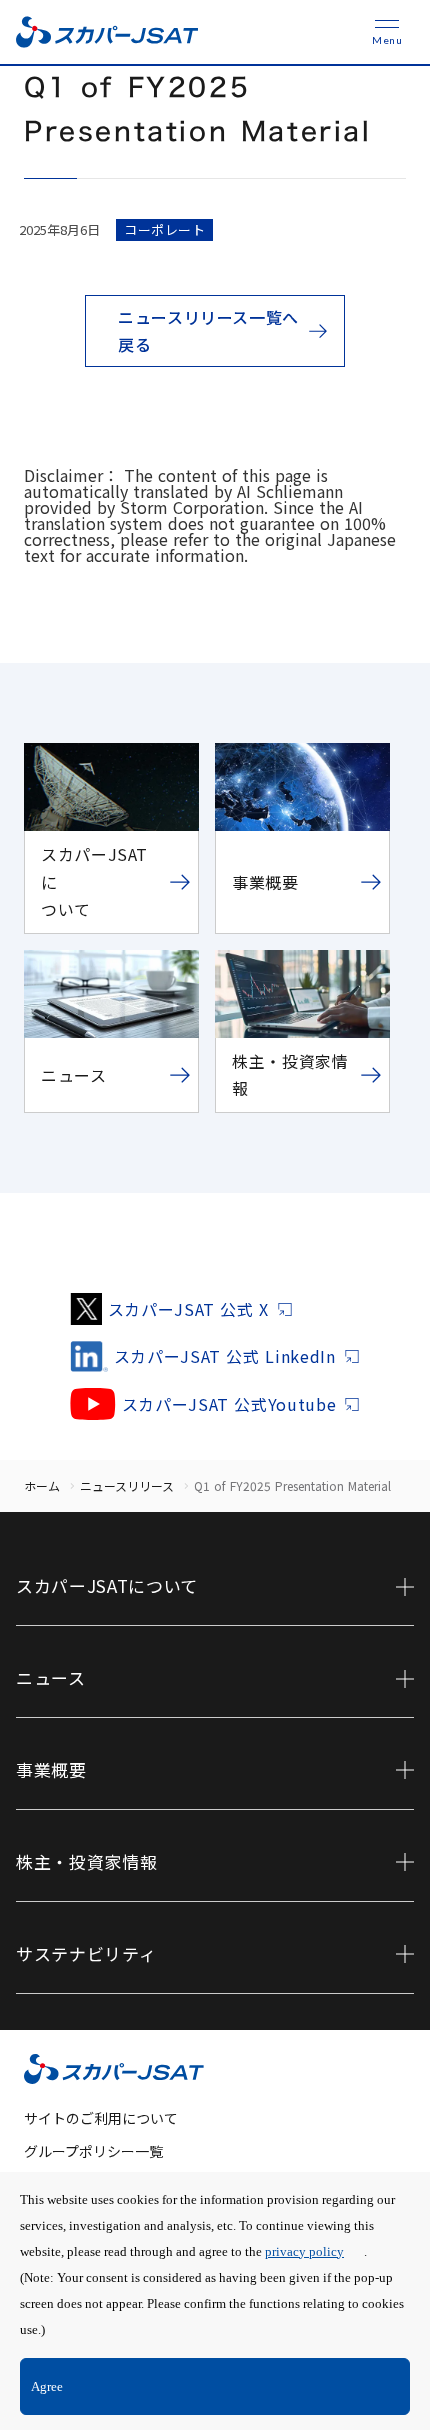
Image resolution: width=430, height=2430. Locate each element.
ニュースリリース (127, 1485)
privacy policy (304, 2251)
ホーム (42, 1485)
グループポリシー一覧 (93, 2151)
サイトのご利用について (101, 2118)
